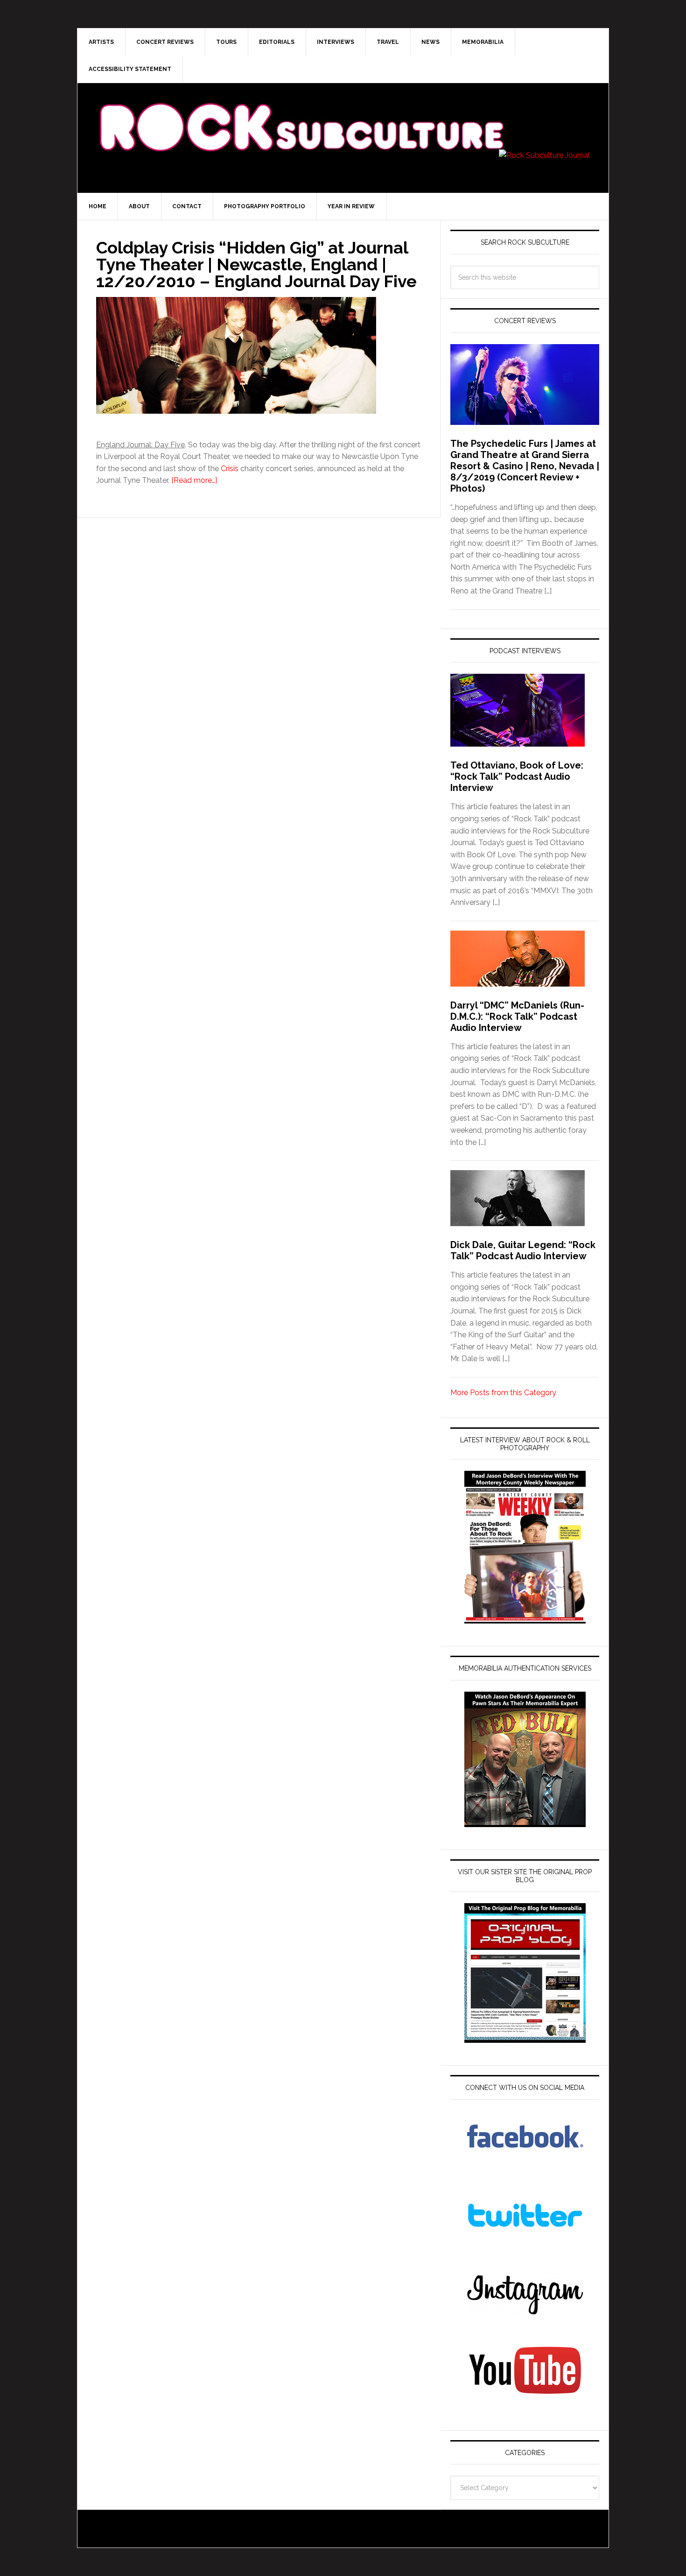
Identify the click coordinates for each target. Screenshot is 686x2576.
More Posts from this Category (503, 1393)
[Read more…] (194, 480)
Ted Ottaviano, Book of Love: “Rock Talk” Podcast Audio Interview (517, 776)
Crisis (230, 469)
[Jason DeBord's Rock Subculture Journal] (301, 113)
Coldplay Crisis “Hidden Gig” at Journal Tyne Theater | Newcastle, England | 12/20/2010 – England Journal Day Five (256, 264)
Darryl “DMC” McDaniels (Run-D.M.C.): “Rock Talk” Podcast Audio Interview (517, 1016)
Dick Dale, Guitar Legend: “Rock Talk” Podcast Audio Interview (523, 1250)
